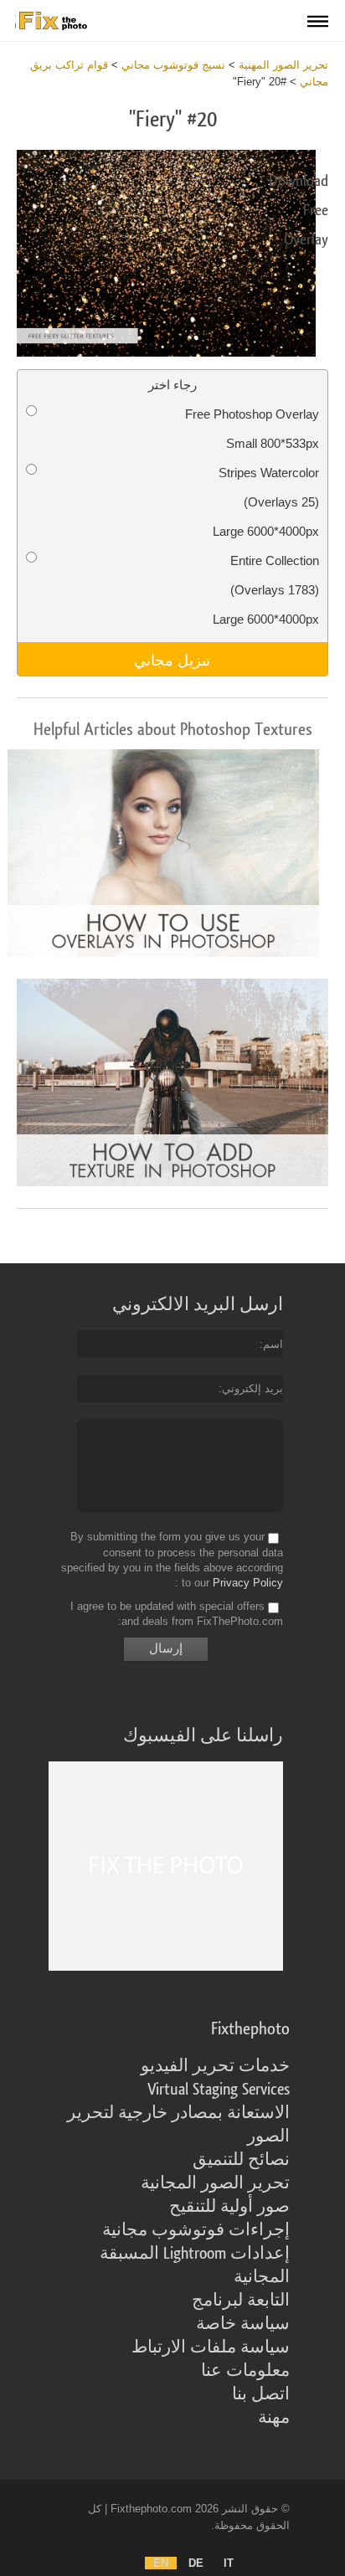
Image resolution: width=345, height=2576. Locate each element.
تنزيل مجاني (172, 659)
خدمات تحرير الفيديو (215, 2066)
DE (196, 2563)
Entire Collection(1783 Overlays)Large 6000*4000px (266, 590)
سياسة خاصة (243, 2324)
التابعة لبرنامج (241, 2301)
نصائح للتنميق (241, 2160)
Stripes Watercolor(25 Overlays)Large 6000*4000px (266, 502)
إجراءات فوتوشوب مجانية (196, 2230)
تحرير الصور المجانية (215, 2183)
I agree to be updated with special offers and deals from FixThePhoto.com (177, 1614)
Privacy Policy (248, 1583)
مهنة (274, 2418)
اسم (273, 1344)
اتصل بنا (261, 2394)
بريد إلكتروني (252, 1388)
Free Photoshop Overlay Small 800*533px (252, 429)
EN (161, 2563)
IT (229, 2563)
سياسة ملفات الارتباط (211, 2347)
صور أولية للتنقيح (229, 2207)
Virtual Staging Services (219, 2090)
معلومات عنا (245, 2371)
